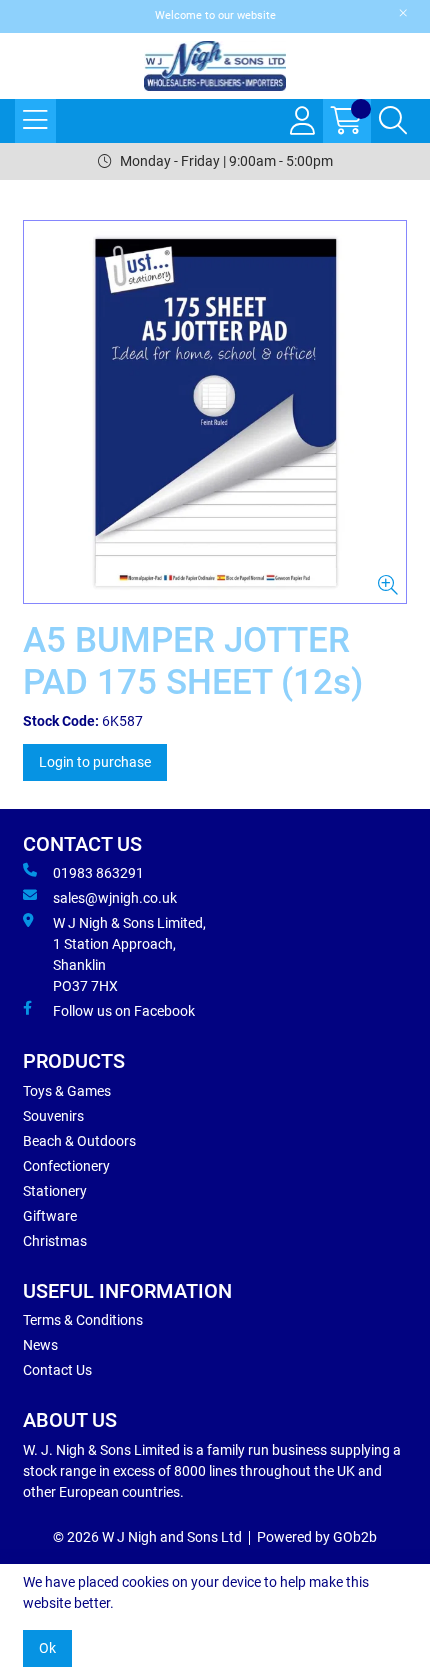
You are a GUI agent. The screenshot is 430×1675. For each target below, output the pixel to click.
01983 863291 (98, 873)
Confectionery (66, 1166)
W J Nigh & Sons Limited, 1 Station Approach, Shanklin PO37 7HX (129, 954)
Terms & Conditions (83, 1320)
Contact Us (57, 1370)
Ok (47, 1648)
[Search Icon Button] (393, 121)
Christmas (55, 1241)
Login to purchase (95, 762)
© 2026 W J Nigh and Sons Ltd (147, 1537)
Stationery (55, 1191)
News (40, 1345)
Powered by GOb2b (317, 1537)
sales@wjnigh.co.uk (115, 898)
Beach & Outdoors (79, 1141)
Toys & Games (67, 1091)
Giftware (50, 1216)
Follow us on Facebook (124, 1011)
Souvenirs (53, 1116)
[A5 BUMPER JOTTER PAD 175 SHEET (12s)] (215, 412)
